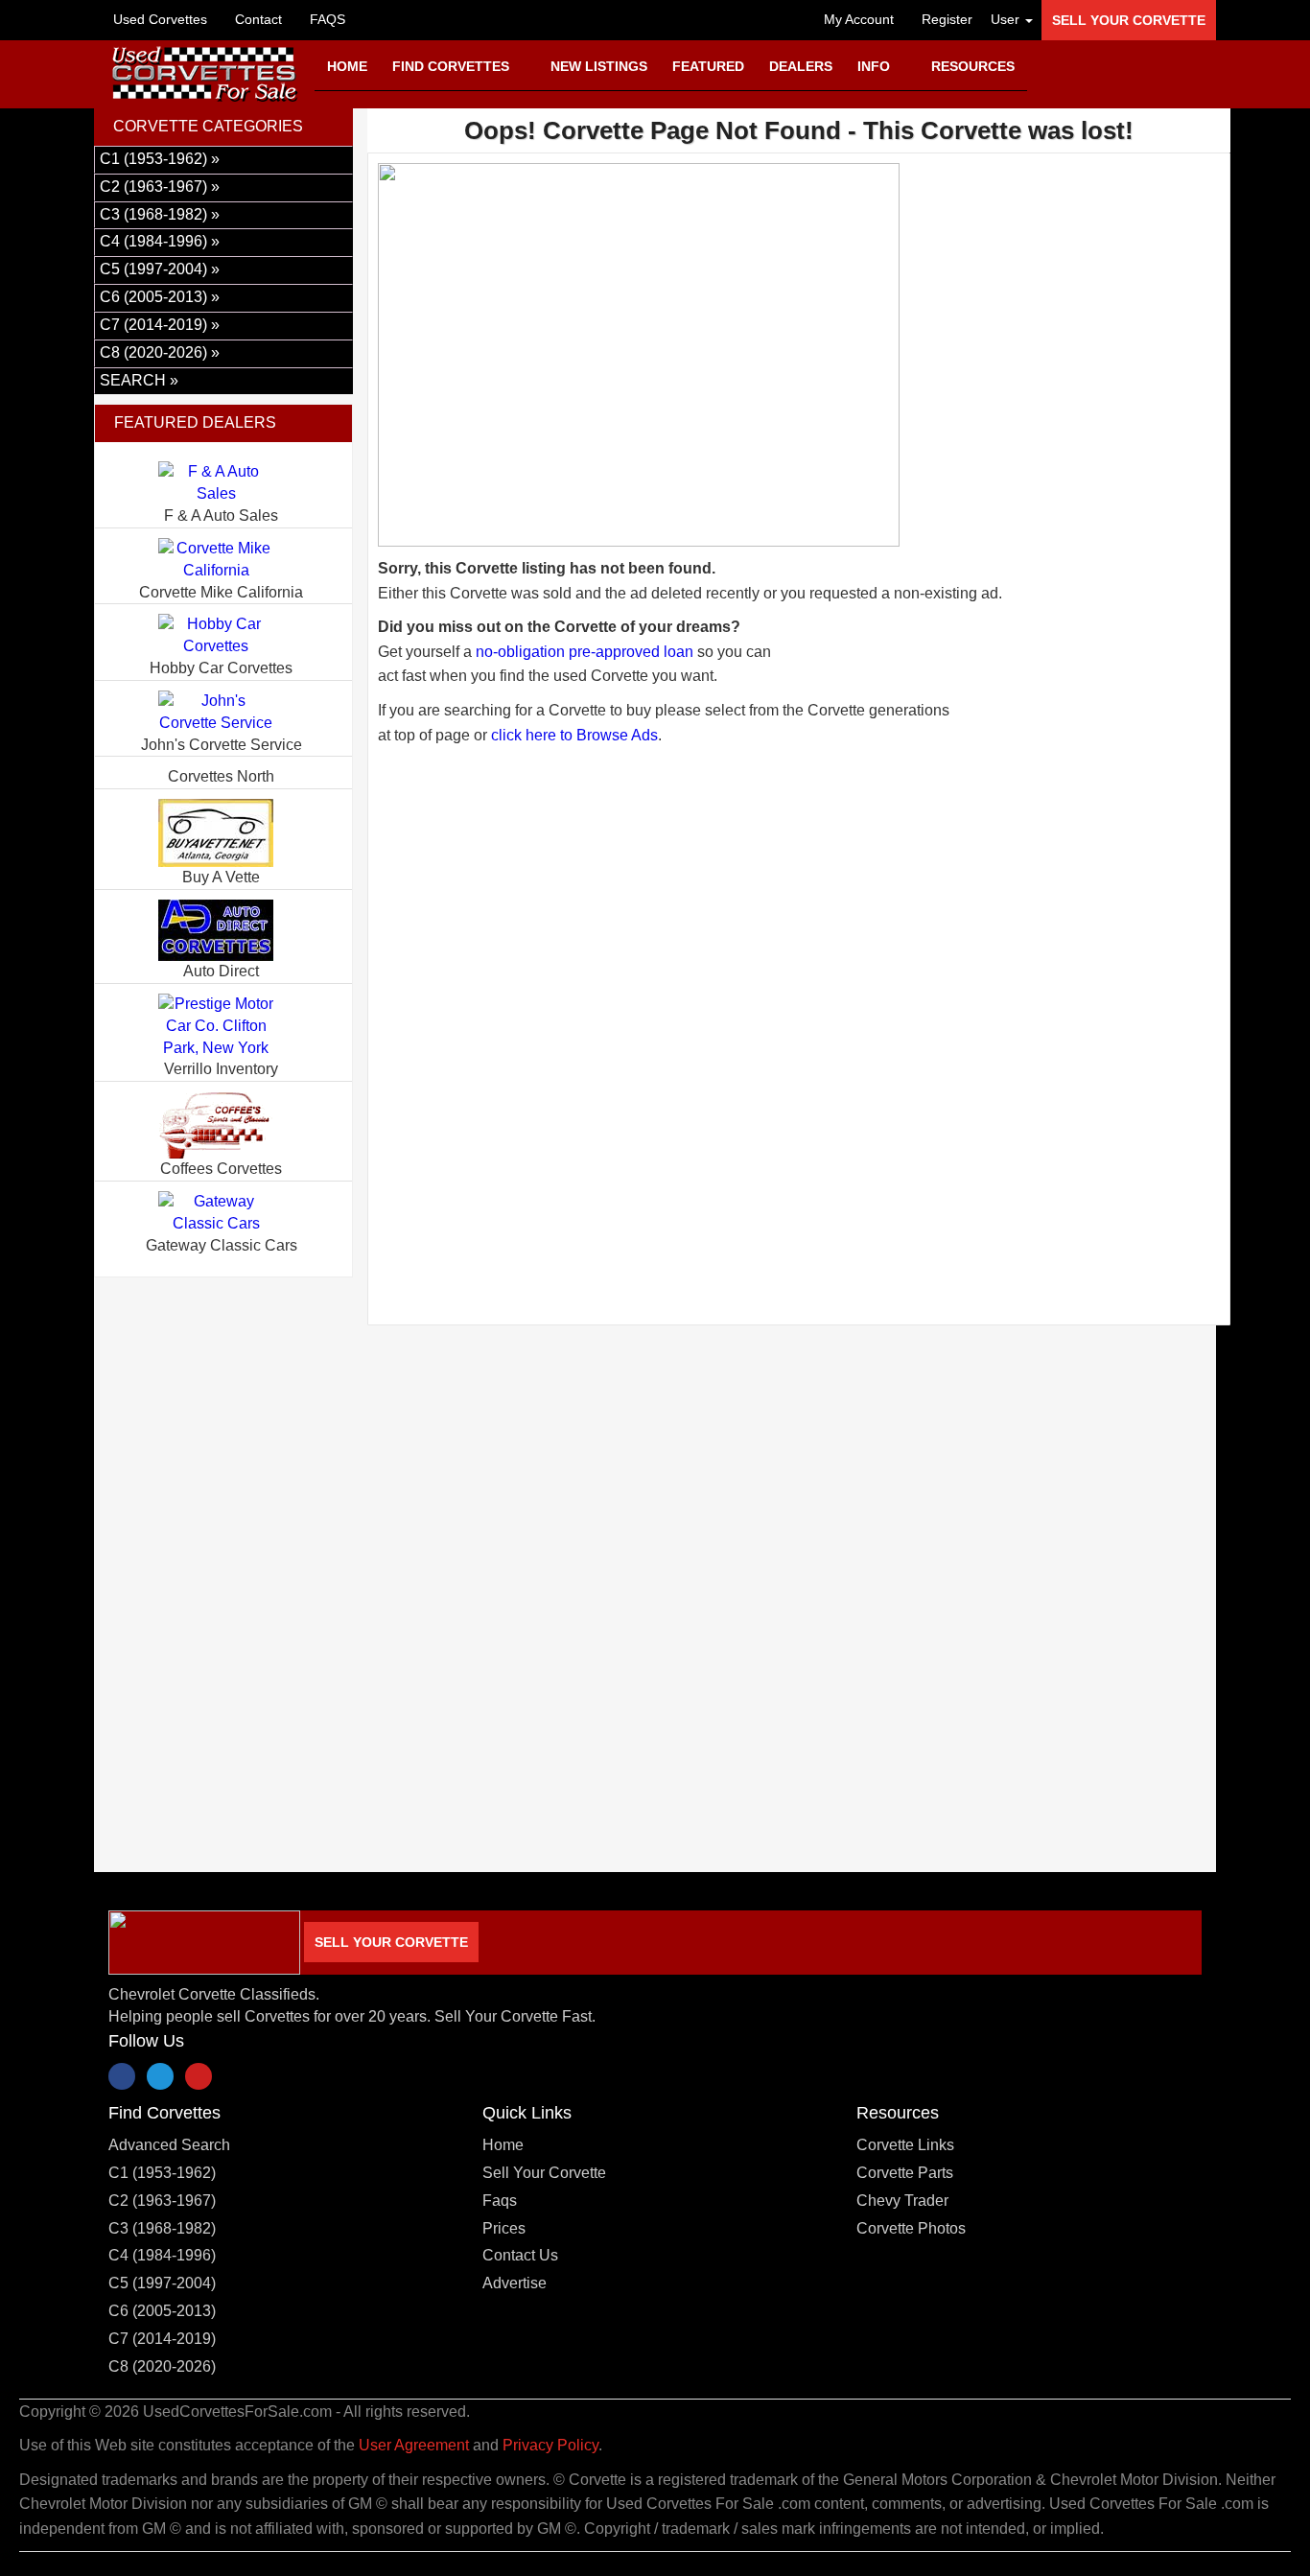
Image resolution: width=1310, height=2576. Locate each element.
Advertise (515, 2283)
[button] (1007, 19)
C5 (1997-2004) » (160, 269)
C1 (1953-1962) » (160, 159)
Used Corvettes (160, 19)
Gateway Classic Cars (222, 1245)
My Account (857, 19)
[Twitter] (160, 2076)
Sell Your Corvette (1129, 20)
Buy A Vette (221, 877)
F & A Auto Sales (221, 515)
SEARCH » (139, 380)
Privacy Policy (550, 2445)
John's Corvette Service (222, 745)
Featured (708, 66)
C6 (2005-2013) (162, 2311)
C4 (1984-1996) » (160, 241)
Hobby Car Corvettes (221, 668)
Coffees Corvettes (221, 1169)
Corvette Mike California (221, 592)
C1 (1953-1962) (162, 2173)
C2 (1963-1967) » (160, 187)
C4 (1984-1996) (162, 2255)
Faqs (500, 2201)
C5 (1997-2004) (162, 2283)
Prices (504, 2228)
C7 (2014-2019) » (160, 325)
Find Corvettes (453, 66)
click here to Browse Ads (574, 735)
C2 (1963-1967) (162, 2201)
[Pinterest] (199, 2076)
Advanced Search (169, 2145)
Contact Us (520, 2255)
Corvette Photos (911, 2228)
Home (347, 66)
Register (945, 19)
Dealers (801, 66)
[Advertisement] (799, 967)
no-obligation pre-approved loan (585, 652)
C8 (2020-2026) (162, 2366)
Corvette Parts (905, 2173)
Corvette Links (905, 2145)
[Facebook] (122, 2076)
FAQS (326, 19)
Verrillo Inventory (221, 1069)
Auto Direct (221, 971)
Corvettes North (221, 776)
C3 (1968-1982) (162, 2228)
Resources (973, 66)
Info (876, 66)
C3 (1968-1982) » (160, 214)
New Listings (599, 66)
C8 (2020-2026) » (160, 352)
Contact (257, 19)
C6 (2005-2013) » (160, 297)
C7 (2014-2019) (162, 2339)
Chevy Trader (902, 2201)
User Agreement (414, 2445)
